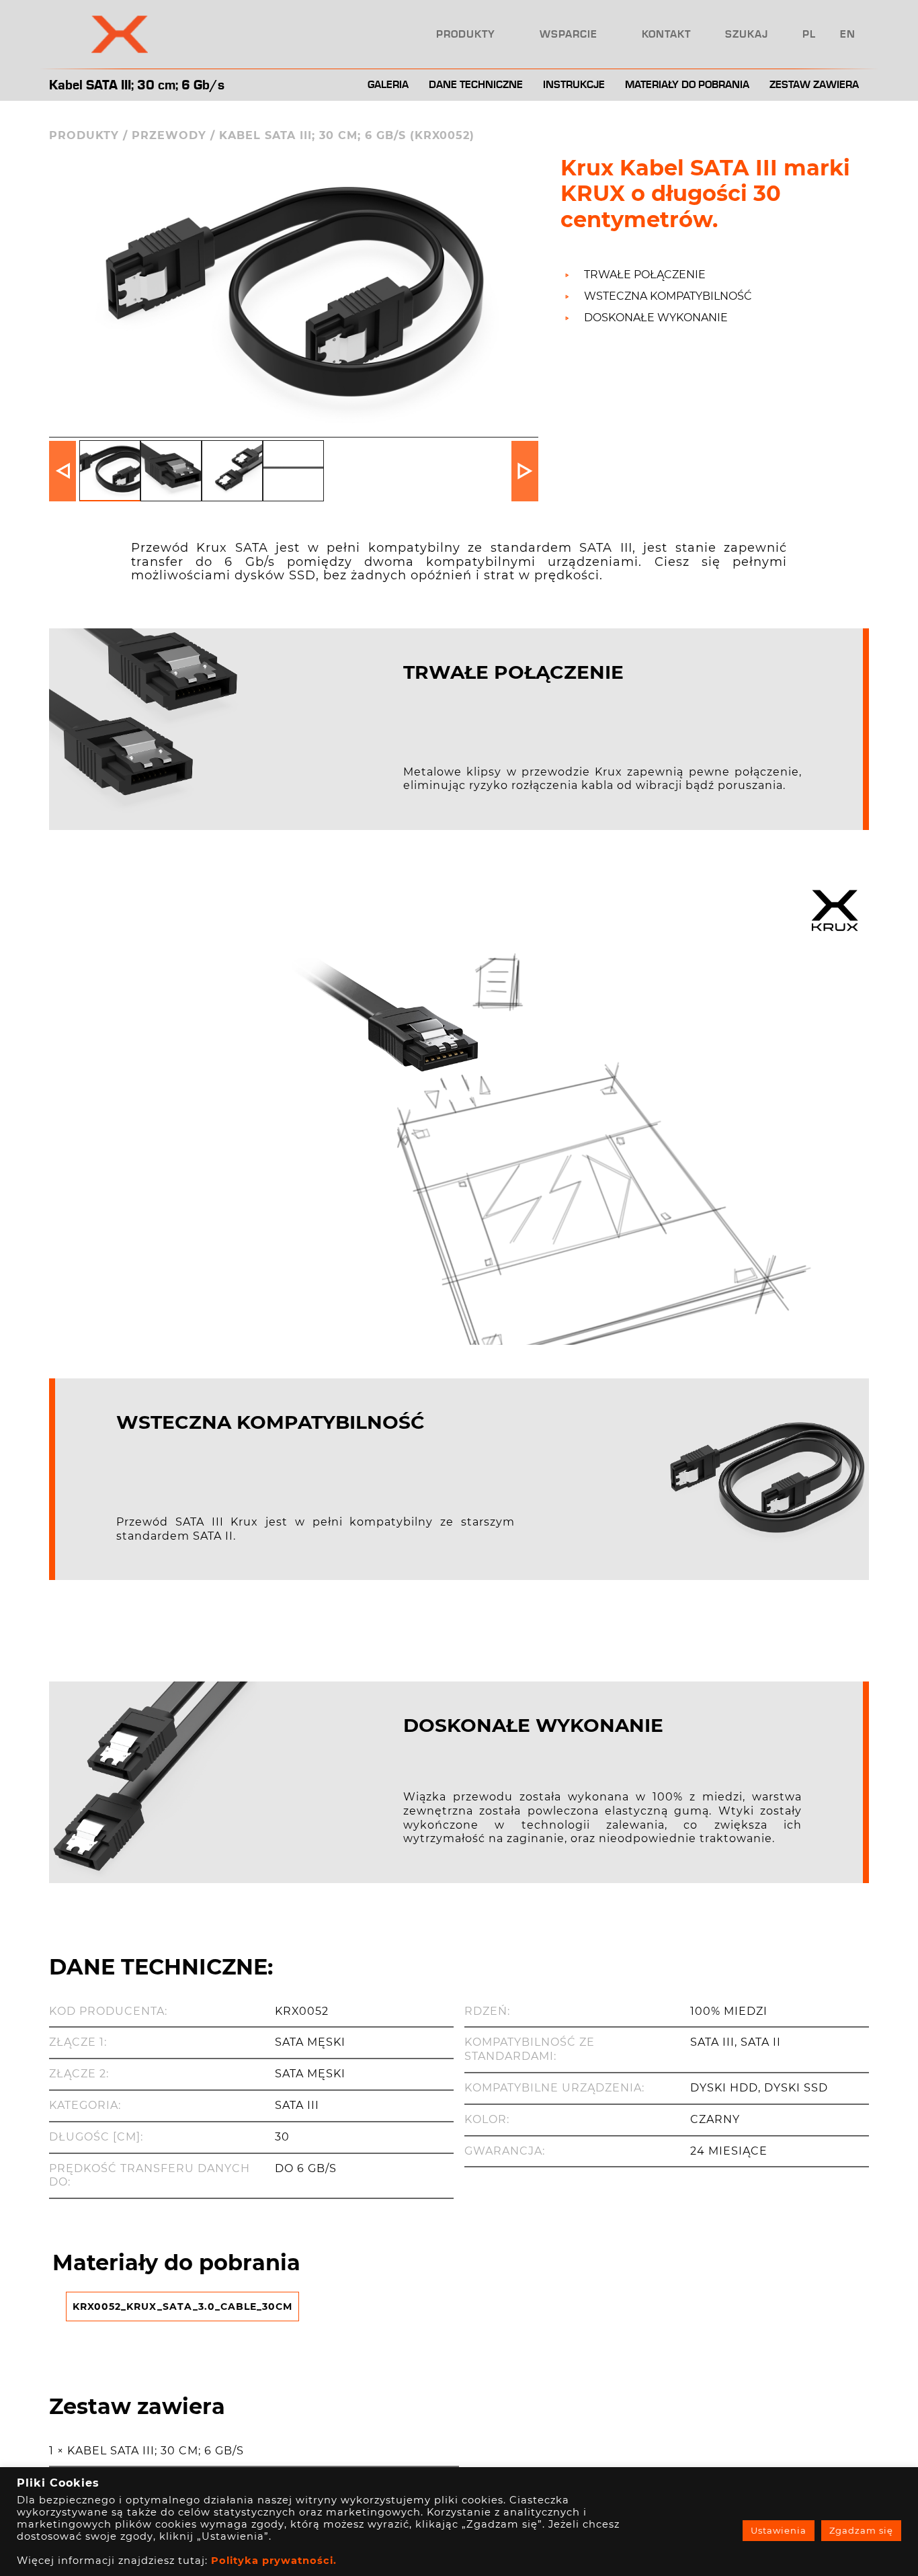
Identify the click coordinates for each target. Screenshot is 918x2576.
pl (809, 34)
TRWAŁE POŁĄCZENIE (645, 275)
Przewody (169, 135)
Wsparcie (569, 34)
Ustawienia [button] (779, 2530)
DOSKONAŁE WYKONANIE (656, 318)
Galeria (388, 85)
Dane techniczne (476, 85)
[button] (525, 471)
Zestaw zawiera (814, 85)
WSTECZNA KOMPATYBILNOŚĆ (668, 296)
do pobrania (687, 85)
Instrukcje (574, 85)
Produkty (466, 34)
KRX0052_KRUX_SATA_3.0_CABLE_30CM (182, 2307)
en (848, 34)
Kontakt (666, 34)
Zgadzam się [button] (861, 2530)
